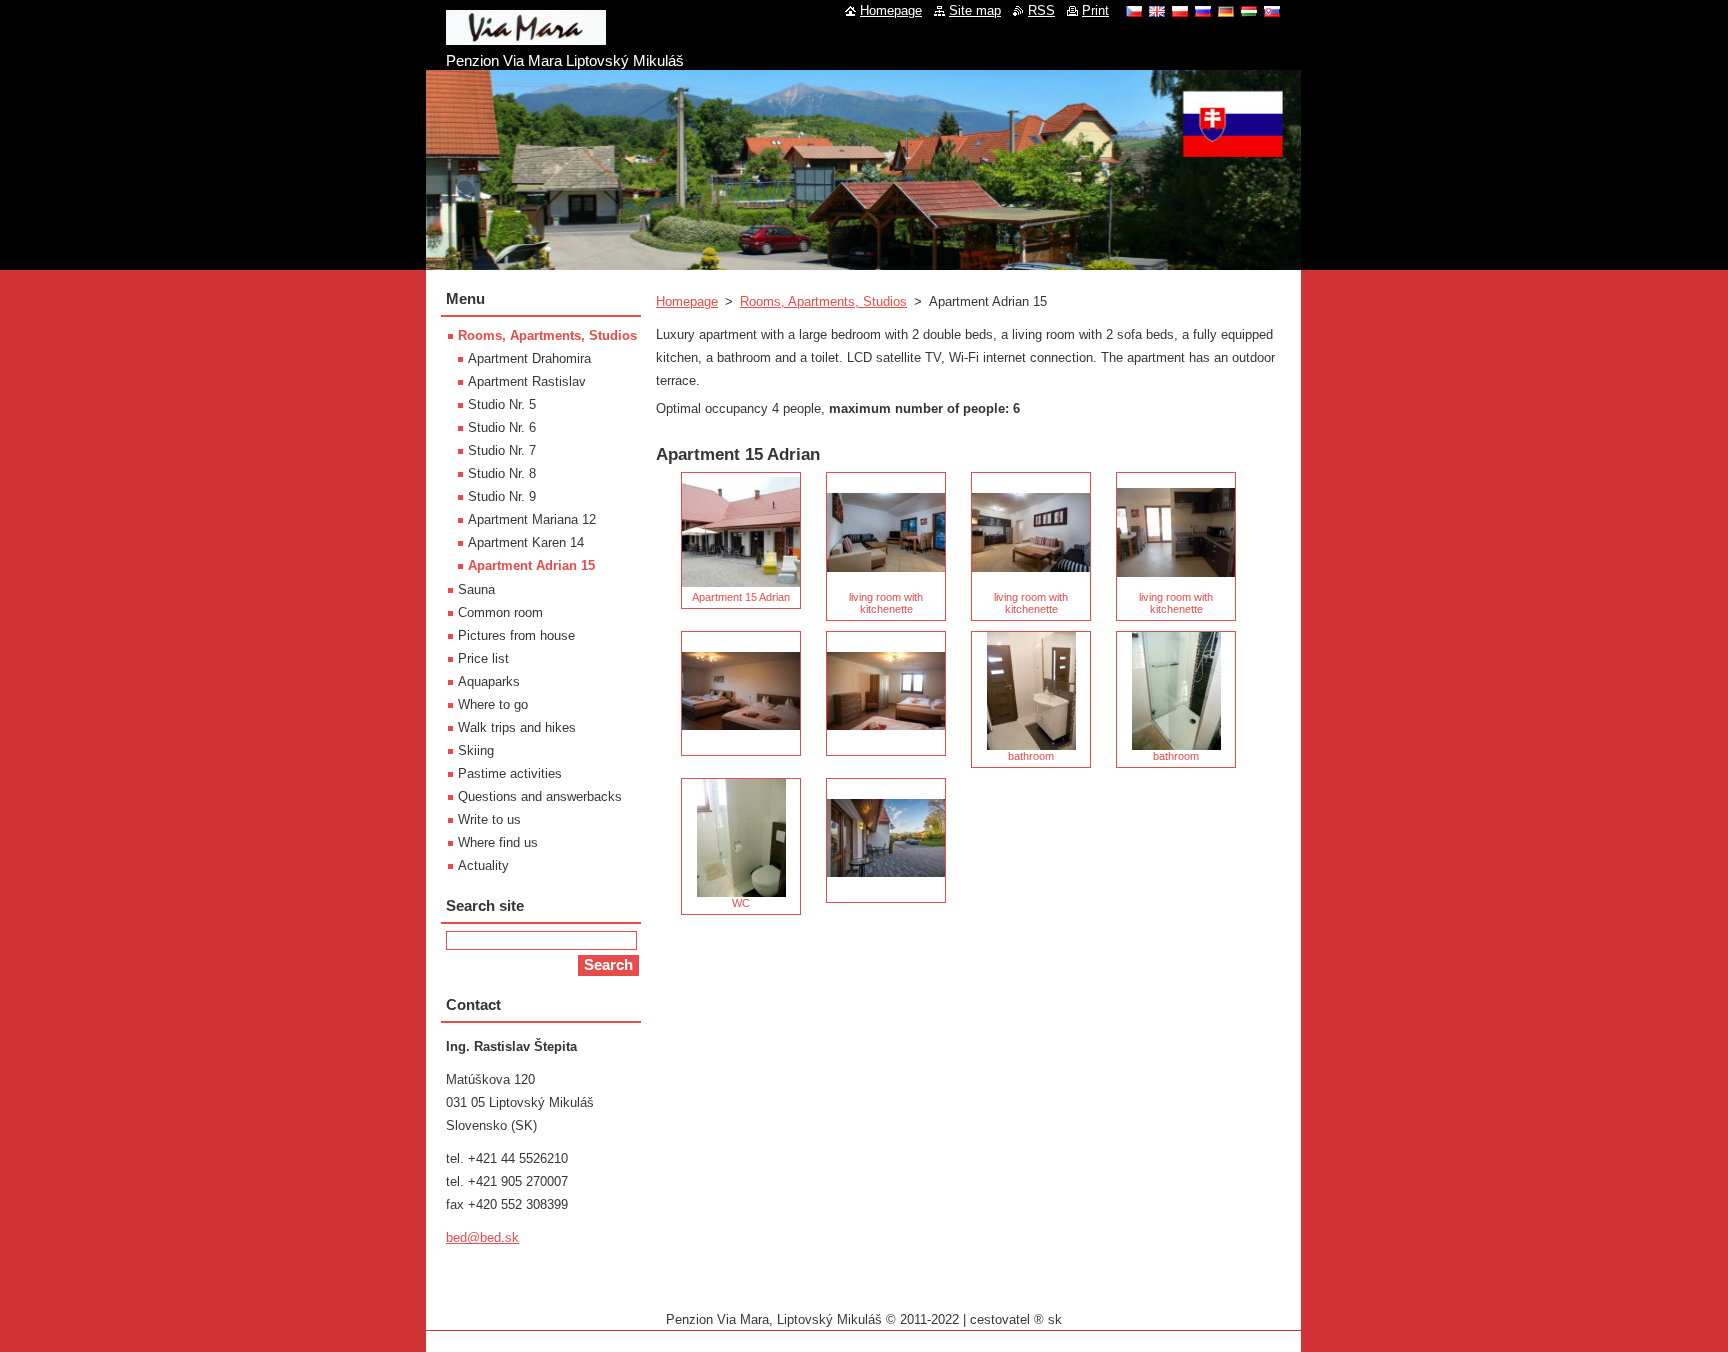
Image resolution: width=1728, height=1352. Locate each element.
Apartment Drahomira (529, 358)
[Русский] (1203, 11)
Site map (975, 10)
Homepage (687, 301)
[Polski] (1180, 11)
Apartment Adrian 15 (531, 565)
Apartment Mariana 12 (532, 519)
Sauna (476, 589)
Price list (483, 658)
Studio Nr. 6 (502, 427)
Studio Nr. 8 (502, 473)
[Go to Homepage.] (526, 37)
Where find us (498, 842)
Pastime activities (510, 773)
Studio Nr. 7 (502, 450)
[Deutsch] (1226, 11)
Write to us (489, 819)
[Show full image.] (741, 693)
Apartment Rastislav (527, 381)
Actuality (483, 865)
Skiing (476, 750)
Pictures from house (516, 635)
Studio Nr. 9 (502, 496)
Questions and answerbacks (540, 796)
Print (1095, 10)
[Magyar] (1249, 11)
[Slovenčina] (1272, 11)
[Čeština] (1134, 11)
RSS (1041, 10)
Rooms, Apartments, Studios (823, 301)
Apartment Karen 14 (526, 542)
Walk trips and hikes (517, 727)
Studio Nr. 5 (502, 404)
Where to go (493, 704)
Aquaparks (489, 681)
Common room (500, 612)
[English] (1157, 11)
